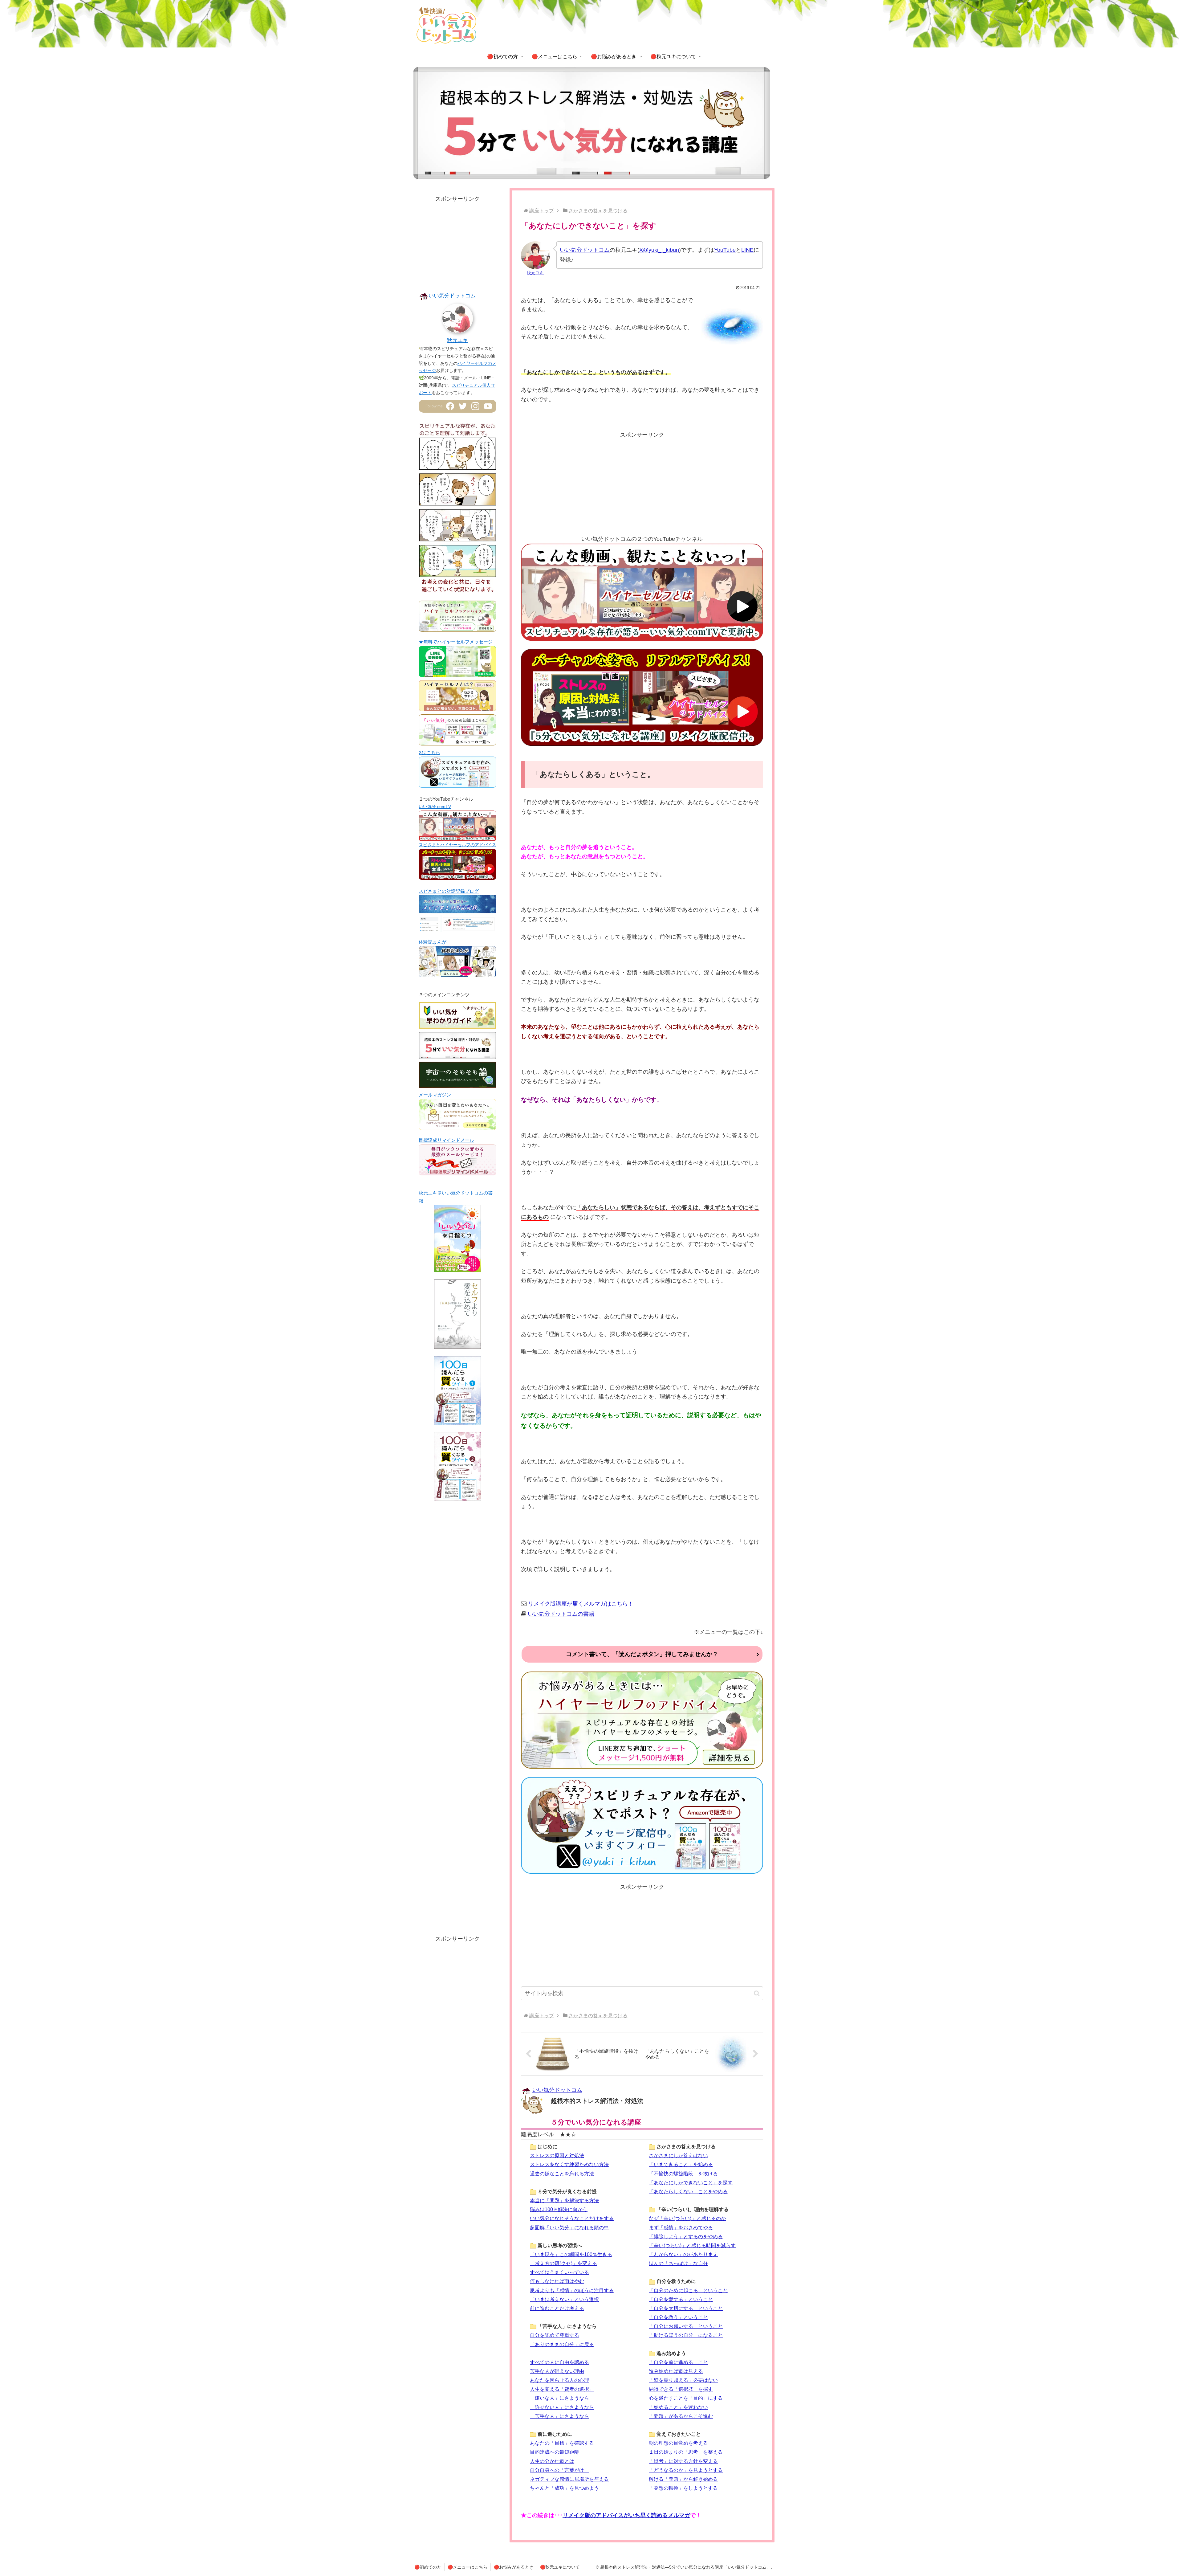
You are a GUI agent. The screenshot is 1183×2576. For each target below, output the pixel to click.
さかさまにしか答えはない (678, 2155)
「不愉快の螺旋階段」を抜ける (683, 2174)
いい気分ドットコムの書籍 (561, 1614)
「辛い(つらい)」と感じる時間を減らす (692, 2245)
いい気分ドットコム (585, 250)
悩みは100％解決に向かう (559, 2209)
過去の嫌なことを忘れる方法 (562, 2174)
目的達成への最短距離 (555, 2452)
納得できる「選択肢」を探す (681, 2389)
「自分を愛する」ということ (681, 2299)
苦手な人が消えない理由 (557, 2371)
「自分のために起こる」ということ (688, 2290)
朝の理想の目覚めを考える (678, 2443)
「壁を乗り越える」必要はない (683, 2380)
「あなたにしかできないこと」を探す (691, 2182)
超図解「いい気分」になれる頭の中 (569, 2227)
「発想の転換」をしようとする (683, 2488)
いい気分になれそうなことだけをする (572, 2218)
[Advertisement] (642, 483)
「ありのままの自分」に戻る (562, 2344)
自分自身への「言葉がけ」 (559, 2470)
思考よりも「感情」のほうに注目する (572, 2290)
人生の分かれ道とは (552, 2461)
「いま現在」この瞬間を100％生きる (571, 2254)
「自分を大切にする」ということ (686, 2308)
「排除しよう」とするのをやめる (686, 2236)
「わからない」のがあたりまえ (683, 2254)
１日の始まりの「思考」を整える (686, 2452)
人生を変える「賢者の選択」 (562, 2389)
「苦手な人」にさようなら (559, 2416)
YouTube (725, 250)
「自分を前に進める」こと (678, 2362)
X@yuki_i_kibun (659, 250)
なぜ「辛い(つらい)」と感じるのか (687, 2218)
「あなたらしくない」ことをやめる (688, 2191)
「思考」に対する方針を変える (683, 2461)
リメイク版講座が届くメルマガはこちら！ (581, 1604)
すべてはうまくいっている (559, 2272)
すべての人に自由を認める (559, 2362)
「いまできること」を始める (681, 2164)
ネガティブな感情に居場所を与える (569, 2479)
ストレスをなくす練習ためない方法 (569, 2164)
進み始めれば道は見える (676, 2371)
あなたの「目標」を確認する (562, 2443)
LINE (747, 250)
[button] (757, 1993)
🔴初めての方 (428, 2567)
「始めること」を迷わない (678, 2407)
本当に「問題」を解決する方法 (564, 2200)
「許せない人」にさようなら (562, 2407)
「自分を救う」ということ (678, 2317)
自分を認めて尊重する (555, 2335)
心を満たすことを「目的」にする (686, 2398)
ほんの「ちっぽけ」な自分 (678, 2263)
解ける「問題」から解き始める (683, 2479)
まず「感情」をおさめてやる (681, 2227)
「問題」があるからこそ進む (681, 2416)
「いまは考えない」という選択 (564, 2299)
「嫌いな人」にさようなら (559, 2398)
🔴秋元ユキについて (560, 2567)
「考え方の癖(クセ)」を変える (563, 2263)
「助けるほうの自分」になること (686, 2335)
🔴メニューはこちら (468, 2567)
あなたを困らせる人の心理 (559, 2380)
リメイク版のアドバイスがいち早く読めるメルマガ (626, 2515)
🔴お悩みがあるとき (514, 2567)
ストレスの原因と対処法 (557, 2155)
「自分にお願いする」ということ (686, 2326)
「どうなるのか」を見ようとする (686, 2470)
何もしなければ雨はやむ (557, 2281)
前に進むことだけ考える (557, 2308)
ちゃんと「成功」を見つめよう (564, 2488)
